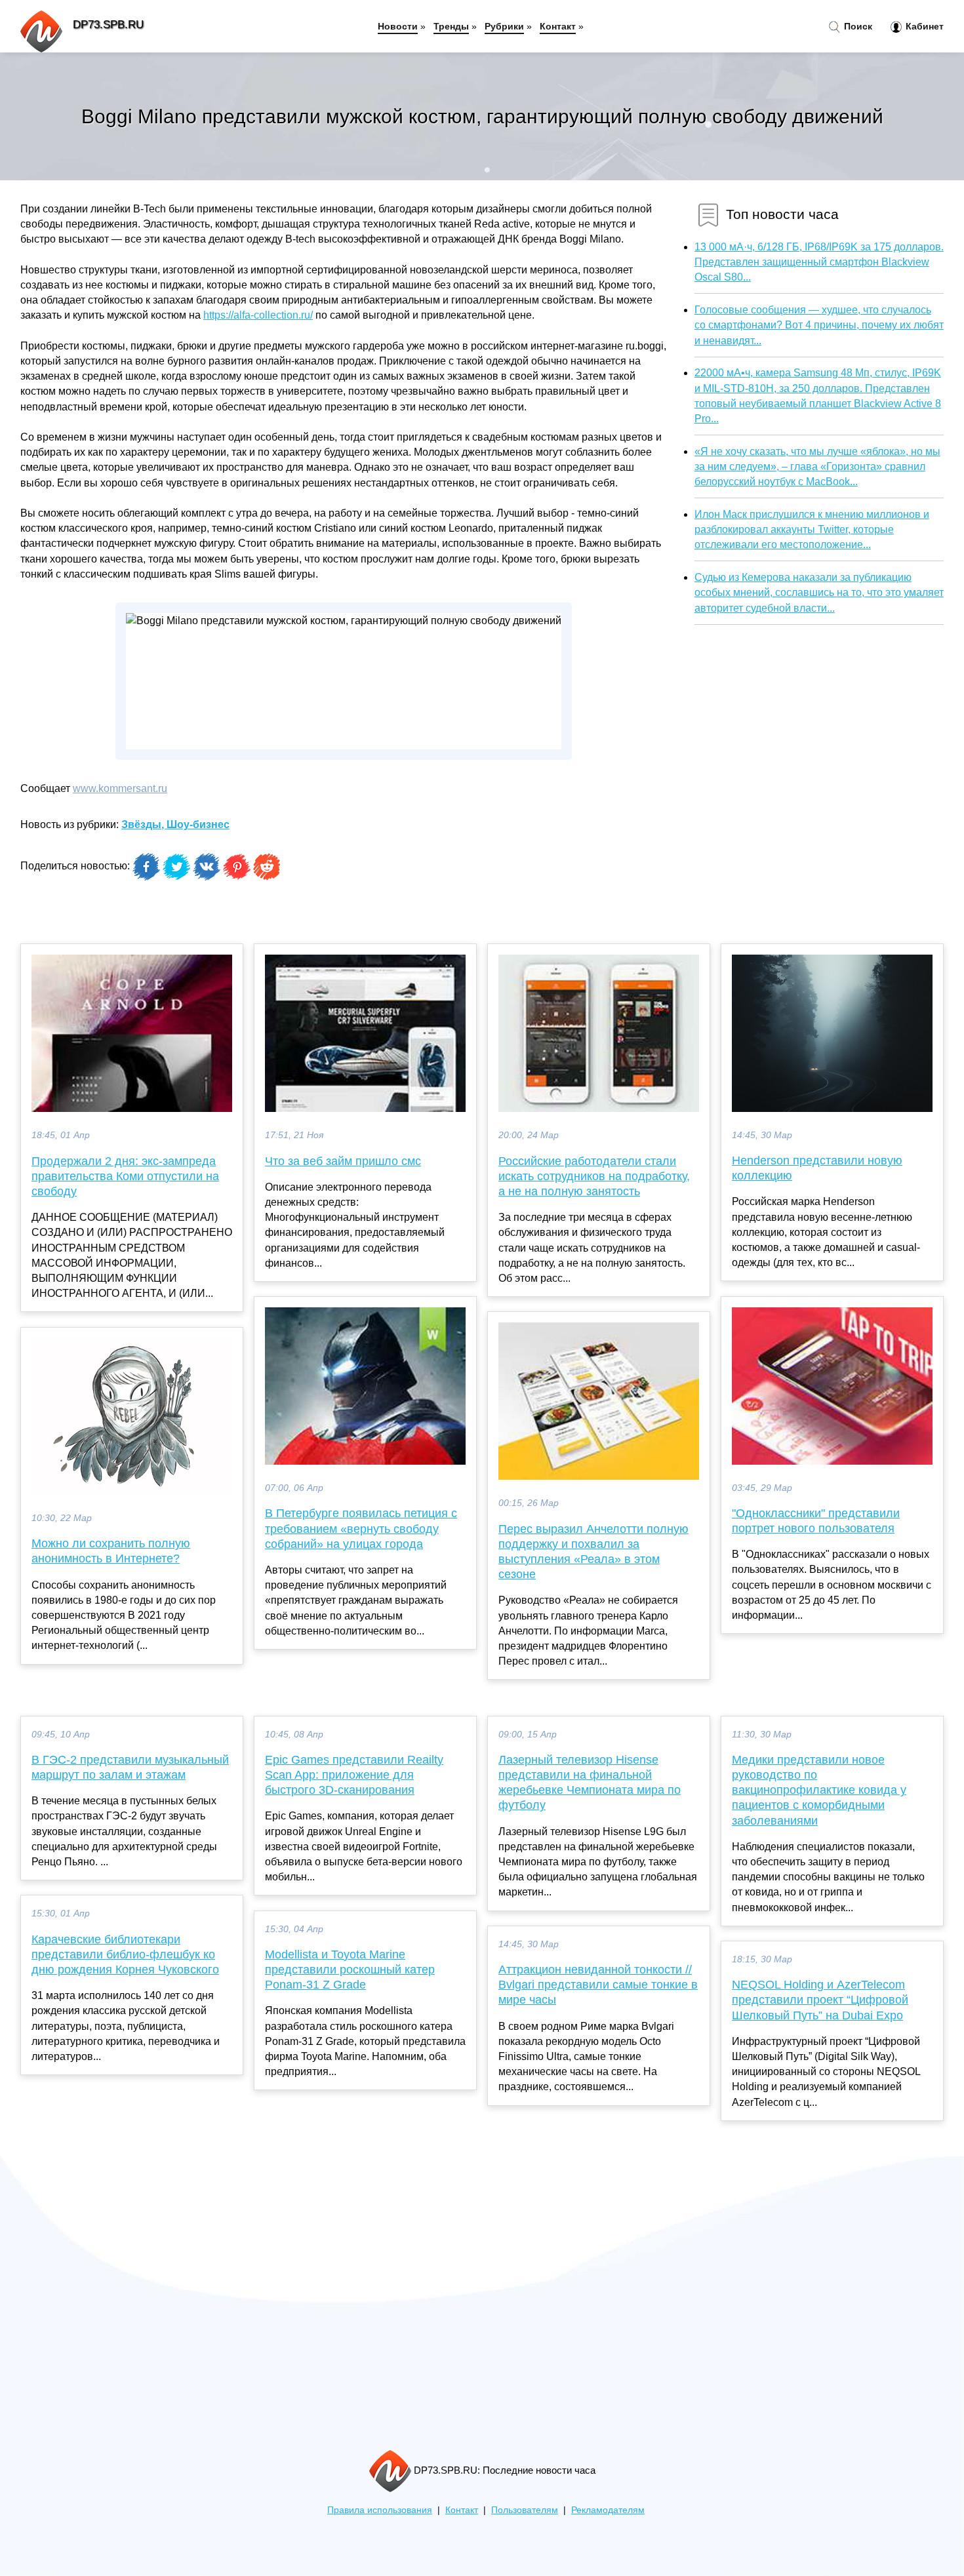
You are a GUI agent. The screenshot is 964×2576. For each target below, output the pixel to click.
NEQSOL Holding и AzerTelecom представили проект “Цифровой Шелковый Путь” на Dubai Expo (820, 2000)
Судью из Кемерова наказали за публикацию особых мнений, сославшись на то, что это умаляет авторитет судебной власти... (819, 592)
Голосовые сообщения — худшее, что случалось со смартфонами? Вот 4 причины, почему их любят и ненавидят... (819, 325)
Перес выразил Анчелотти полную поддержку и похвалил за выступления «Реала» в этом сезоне (593, 1552)
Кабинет (923, 26)
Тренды (451, 26)
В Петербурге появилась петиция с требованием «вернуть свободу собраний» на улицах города (361, 1528)
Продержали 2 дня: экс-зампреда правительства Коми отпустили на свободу (125, 1176)
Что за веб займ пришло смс (343, 1161)
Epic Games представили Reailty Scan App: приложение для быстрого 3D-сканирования (354, 1775)
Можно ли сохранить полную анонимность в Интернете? (111, 1551)
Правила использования (380, 2510)
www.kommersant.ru (120, 788)
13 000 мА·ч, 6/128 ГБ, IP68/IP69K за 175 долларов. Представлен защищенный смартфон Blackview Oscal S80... (819, 262)
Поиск (857, 26)
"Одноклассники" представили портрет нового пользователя (816, 1521)
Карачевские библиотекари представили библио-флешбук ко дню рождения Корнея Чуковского (125, 1954)
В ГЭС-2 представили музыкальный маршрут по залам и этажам (130, 1767)
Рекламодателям (608, 2510)
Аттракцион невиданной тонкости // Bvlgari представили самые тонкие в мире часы (598, 1985)
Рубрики (504, 26)
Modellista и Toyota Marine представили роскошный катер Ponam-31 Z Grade (350, 1970)
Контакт (558, 26)
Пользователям (525, 2510)
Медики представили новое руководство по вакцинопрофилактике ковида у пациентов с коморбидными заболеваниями (819, 1790)
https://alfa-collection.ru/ (258, 315)
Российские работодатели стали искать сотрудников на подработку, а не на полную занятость (594, 1176)
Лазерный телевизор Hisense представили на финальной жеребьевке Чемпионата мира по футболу (590, 1783)
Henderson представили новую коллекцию (817, 1168)
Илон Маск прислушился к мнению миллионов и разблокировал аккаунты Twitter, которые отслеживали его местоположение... (812, 529)
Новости (398, 26)
